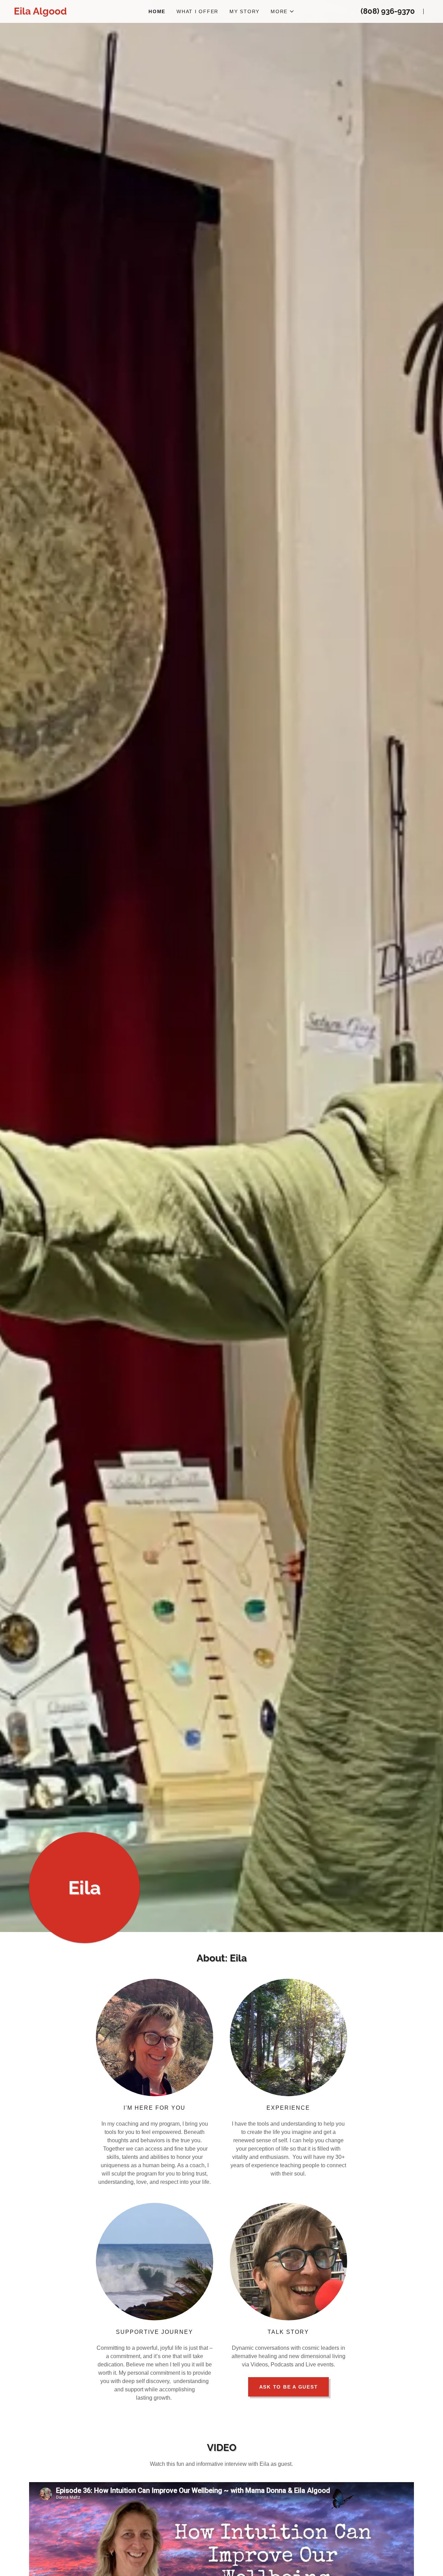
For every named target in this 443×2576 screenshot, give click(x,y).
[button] (283, 11)
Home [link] (157, 11)
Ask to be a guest (289, 2387)
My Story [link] (245, 11)
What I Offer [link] (197, 11)
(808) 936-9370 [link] (388, 11)
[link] (76, 13)
